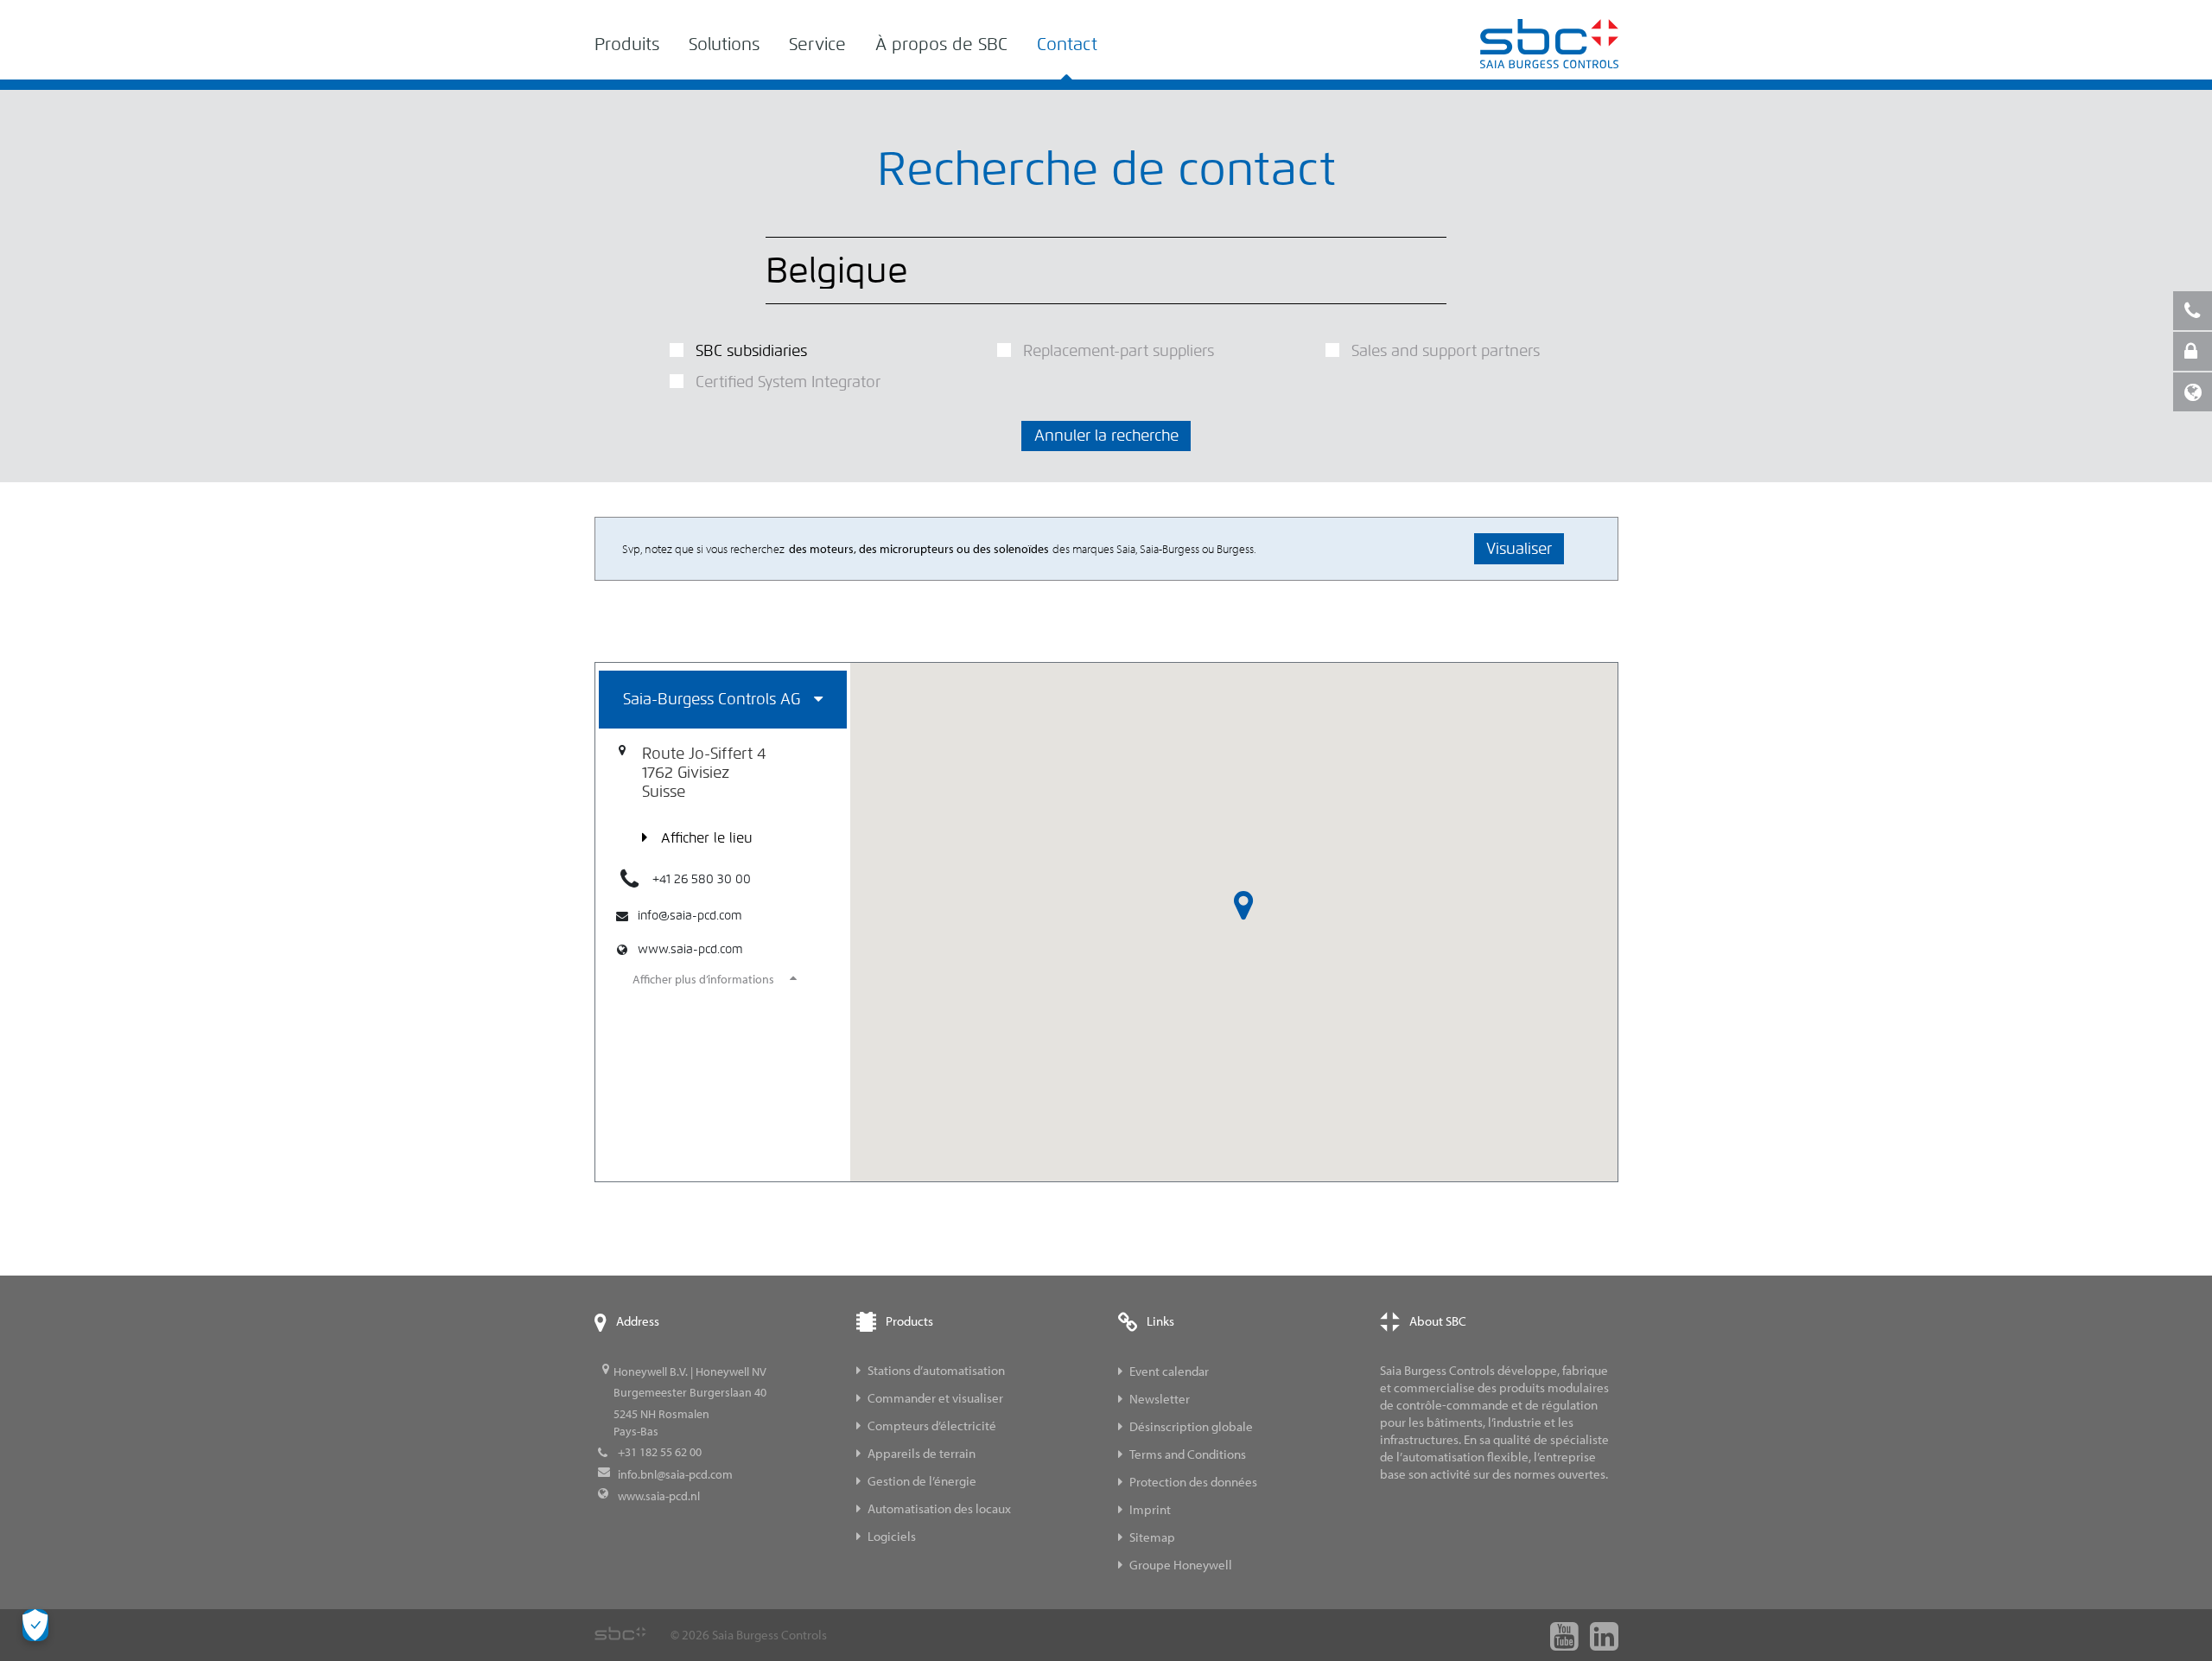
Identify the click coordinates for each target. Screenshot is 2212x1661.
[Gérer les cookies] (35, 1625)
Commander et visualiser (935, 1398)
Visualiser (1519, 549)
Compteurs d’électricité (932, 1426)
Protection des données (1193, 1482)
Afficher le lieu (707, 838)
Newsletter (1160, 1399)
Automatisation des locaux (939, 1508)
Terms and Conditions (1188, 1454)
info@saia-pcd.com (690, 916)
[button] (1243, 906)
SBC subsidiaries (751, 351)
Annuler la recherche (1106, 436)
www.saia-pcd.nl (659, 1496)
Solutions (724, 45)
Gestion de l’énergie (922, 1481)
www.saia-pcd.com (690, 949)
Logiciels (892, 1536)
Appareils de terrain (922, 1453)
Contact (1067, 45)
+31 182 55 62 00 (660, 1452)
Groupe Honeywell (1181, 1565)
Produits (627, 45)
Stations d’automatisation (936, 1370)
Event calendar (1169, 1371)
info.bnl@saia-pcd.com (675, 1474)
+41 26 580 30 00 (702, 879)
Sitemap (1152, 1537)
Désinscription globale (1191, 1426)
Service (817, 45)
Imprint (1150, 1509)
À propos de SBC (941, 45)
